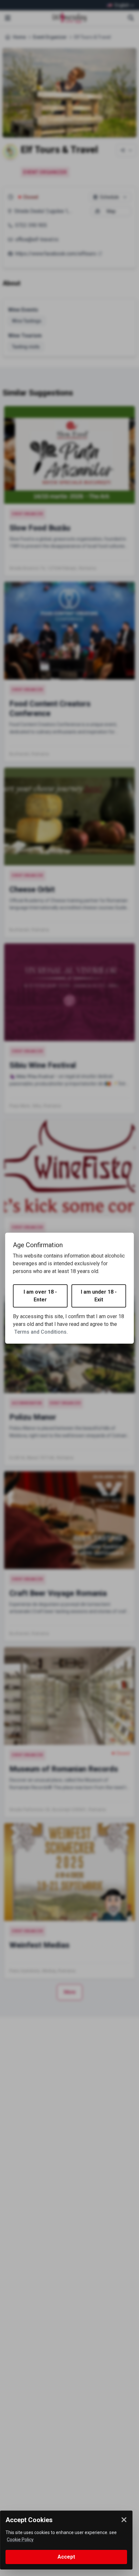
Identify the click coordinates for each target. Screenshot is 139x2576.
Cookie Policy (20, 2540)
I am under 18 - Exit (99, 1296)
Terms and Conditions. (41, 1332)
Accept (66, 2557)
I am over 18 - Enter (40, 1296)
